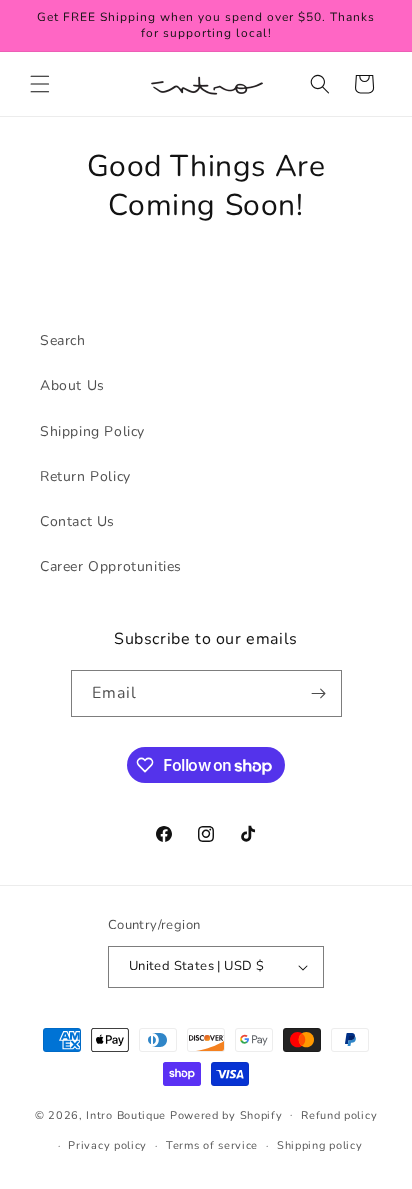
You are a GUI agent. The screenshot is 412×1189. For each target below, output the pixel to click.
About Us (72, 385)
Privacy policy (107, 1145)
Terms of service (212, 1145)
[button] (40, 84)
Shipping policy (320, 1145)
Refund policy (339, 1115)
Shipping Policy (92, 431)
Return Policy (85, 476)
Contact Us (77, 521)
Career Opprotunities (111, 566)
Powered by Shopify (226, 1114)
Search (63, 340)
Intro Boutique (126, 1114)
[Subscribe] (319, 693)
